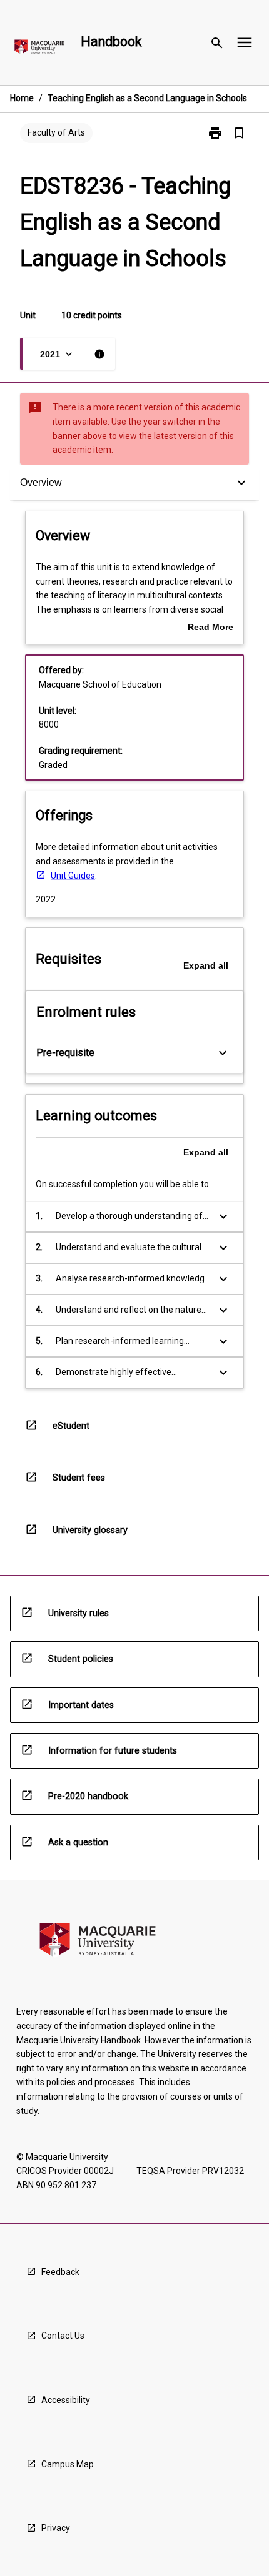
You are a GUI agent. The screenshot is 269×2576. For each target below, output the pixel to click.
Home (22, 98)
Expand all (206, 965)
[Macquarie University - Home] (39, 49)
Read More (211, 628)
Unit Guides (73, 876)
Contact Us (63, 2336)
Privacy (56, 2528)
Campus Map (68, 2464)
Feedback (60, 2272)
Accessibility (66, 2400)
